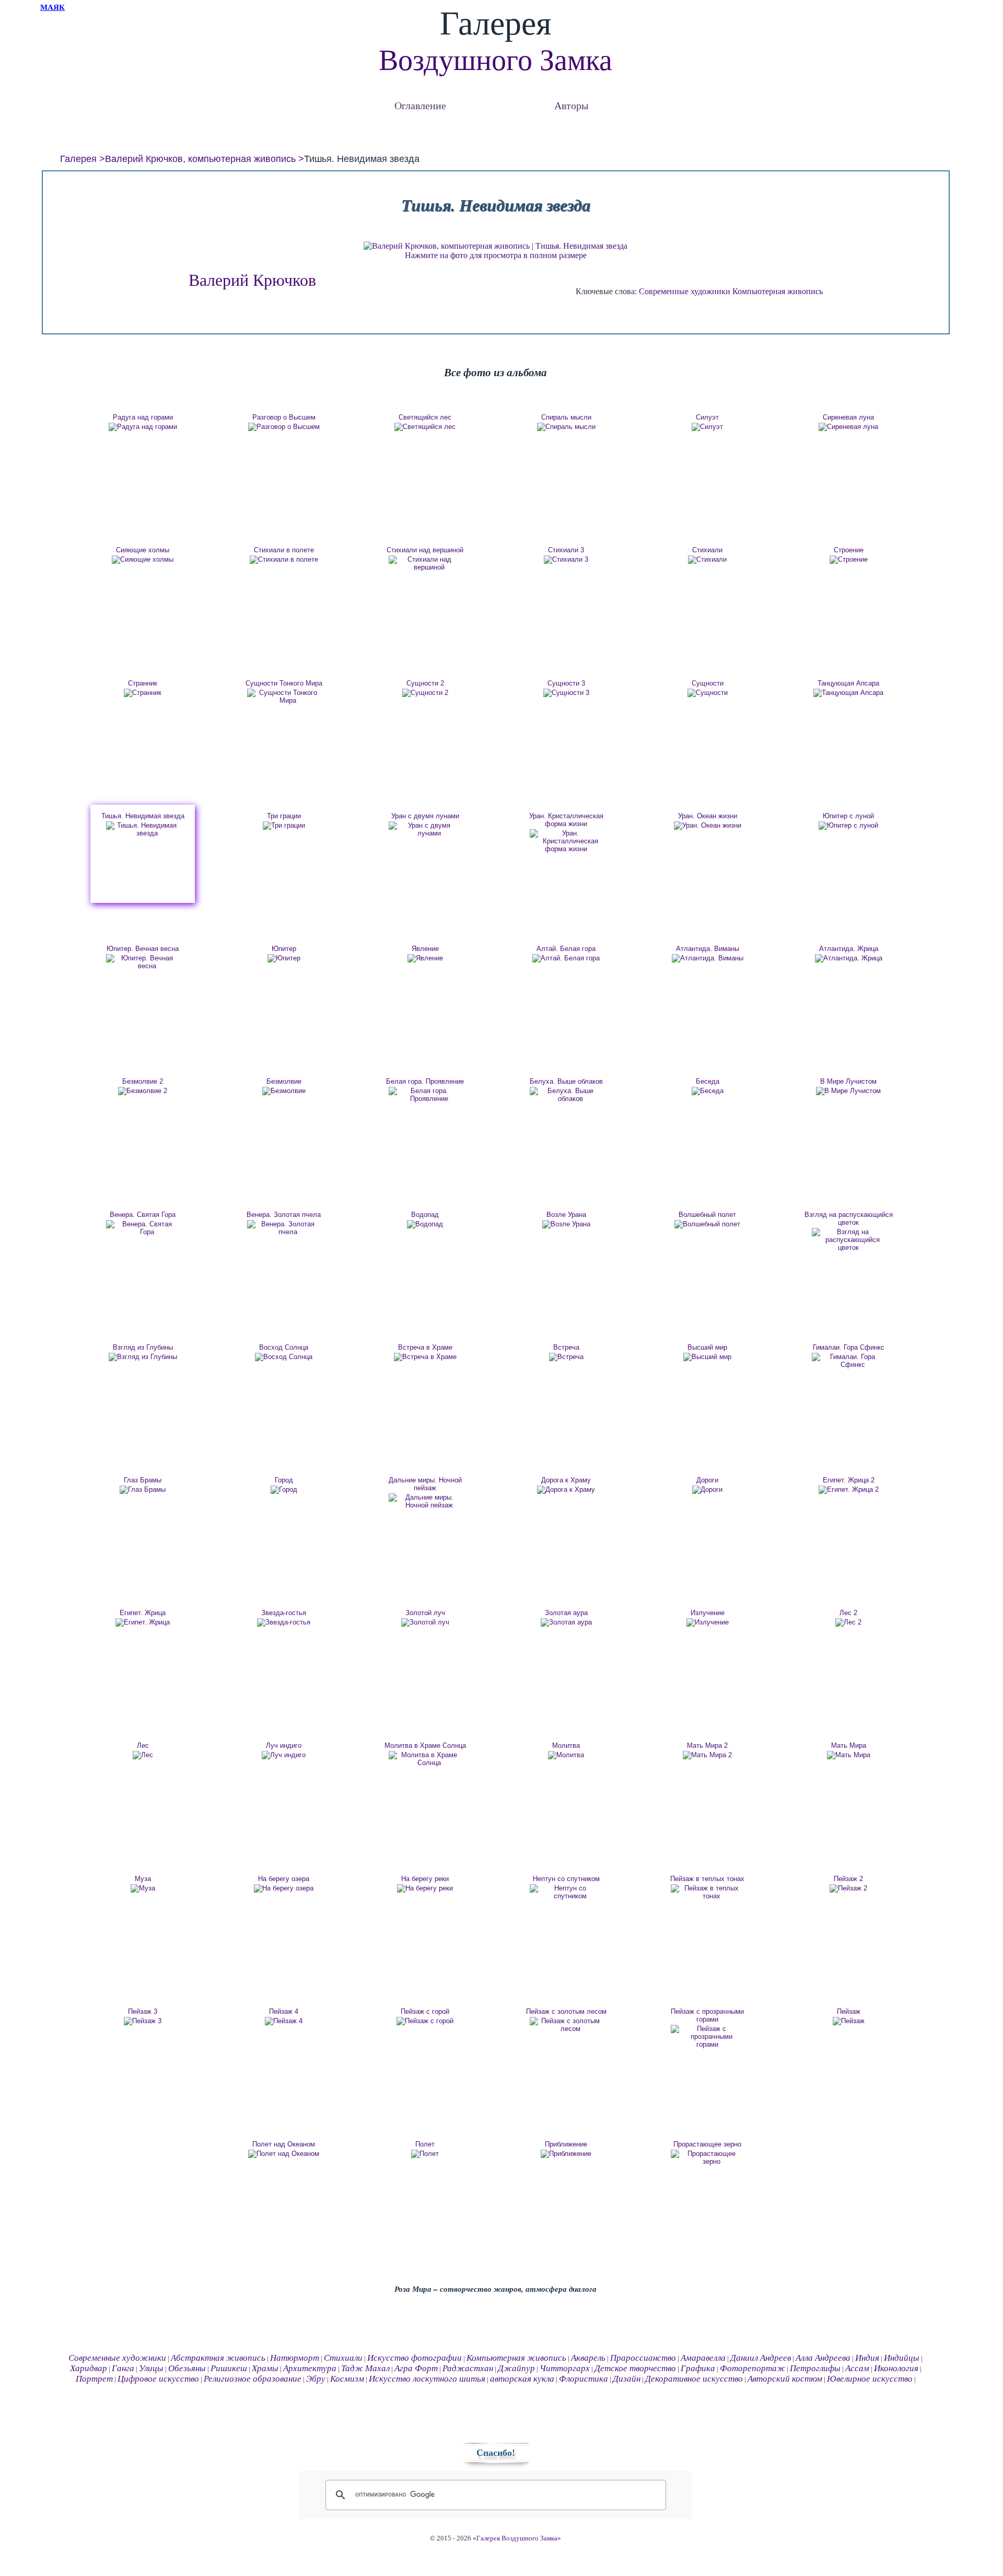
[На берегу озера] (284, 1888)
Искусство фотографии (415, 2358)
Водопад (425, 1215)
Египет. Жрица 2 (849, 1480)
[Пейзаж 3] (143, 2021)
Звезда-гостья (284, 1613)
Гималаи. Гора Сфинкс (849, 1347)
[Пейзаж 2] (848, 1888)
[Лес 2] (848, 1622)
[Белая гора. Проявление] (425, 1095)
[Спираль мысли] (566, 427)
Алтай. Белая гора (566, 949)
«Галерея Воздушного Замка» (517, 2538)
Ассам (857, 2368)
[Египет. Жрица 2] (848, 1490)
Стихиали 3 (566, 550)
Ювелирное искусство (870, 2379)
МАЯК (53, 7)
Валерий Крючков (252, 280)
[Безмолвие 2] (143, 1091)
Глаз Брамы (143, 1480)
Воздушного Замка (495, 60)
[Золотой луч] (425, 1622)
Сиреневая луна (848, 417)
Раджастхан (468, 2368)
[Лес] (143, 1755)
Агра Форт (416, 2368)
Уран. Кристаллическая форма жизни (566, 820)
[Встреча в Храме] (425, 1357)
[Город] (284, 1490)
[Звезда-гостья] (284, 1622)
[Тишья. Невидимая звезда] (143, 829)
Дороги (707, 1480)
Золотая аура (566, 1613)
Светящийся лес (425, 417)
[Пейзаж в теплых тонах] (707, 1892)
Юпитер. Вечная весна (143, 949)
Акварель (588, 2358)
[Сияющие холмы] (143, 560)
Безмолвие (284, 1081)
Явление (425, 949)
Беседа (708, 1081)
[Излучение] (707, 1622)
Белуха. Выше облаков (566, 1081)
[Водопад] (425, 1224)
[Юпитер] (284, 958)
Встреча (566, 1347)
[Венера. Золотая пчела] (284, 1228)
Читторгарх (565, 2368)
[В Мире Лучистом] (848, 1091)
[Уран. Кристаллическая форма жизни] (566, 841)
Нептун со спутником (566, 1879)
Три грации (284, 816)
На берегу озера (284, 1879)
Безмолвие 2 (143, 1081)
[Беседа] (707, 1091)
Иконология (896, 2368)
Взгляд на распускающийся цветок (849, 1219)
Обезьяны (187, 2368)
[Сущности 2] (425, 693)
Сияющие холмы (143, 550)
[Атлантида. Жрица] (848, 958)
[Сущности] (707, 693)
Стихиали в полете (284, 550)
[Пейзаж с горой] (425, 2021)
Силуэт (707, 417)
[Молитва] (566, 1755)
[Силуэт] (707, 427)
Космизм (347, 2379)
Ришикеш (229, 2368)
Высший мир (707, 1347)
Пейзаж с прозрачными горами (707, 2015)
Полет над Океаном (284, 2144)
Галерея (78, 159)
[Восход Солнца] (284, 1357)
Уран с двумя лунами (425, 816)
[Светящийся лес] (425, 427)
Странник (143, 683)
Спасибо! (496, 2453)
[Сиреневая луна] (848, 427)
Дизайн (627, 2379)
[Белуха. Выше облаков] (566, 1095)
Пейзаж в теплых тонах (707, 1879)
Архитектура (310, 2368)
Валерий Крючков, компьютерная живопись (200, 159)
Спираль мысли (566, 417)
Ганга (123, 2368)
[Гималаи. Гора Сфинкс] (848, 1361)
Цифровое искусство (158, 2379)
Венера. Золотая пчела (284, 1215)
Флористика (584, 2379)
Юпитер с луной (848, 816)
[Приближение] (566, 2154)
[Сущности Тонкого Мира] (284, 697)
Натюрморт (295, 2358)
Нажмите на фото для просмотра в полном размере (496, 255)
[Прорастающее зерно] (707, 2157)
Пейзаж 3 (143, 2011)
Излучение (708, 1613)
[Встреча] (566, 1357)
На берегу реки (425, 1879)
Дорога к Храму (566, 1480)
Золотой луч (425, 1613)
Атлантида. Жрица (849, 949)
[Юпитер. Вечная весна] (143, 962)
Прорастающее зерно (707, 2144)
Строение (849, 550)
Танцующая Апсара (848, 683)
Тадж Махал (365, 2368)
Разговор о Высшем (284, 417)
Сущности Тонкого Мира (284, 683)
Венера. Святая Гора (143, 1215)
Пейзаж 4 (284, 2011)
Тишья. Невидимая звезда (143, 816)
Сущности (708, 683)
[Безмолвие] (284, 1091)
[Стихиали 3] (566, 560)
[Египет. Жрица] (143, 1622)
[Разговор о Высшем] (284, 427)
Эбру (316, 2379)
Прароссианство (643, 2358)
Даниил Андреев (761, 2358)
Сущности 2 (425, 683)
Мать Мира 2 (707, 1745)
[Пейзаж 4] (284, 2021)
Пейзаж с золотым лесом (566, 2011)
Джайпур (516, 2368)
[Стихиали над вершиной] (425, 563)
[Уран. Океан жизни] (707, 826)
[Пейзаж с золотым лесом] (566, 2025)
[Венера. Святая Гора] (143, 1228)
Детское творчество (635, 2368)
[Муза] (143, 1888)
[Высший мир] (707, 1357)
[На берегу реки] (425, 1888)
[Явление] (425, 958)
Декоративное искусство (694, 2379)
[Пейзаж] (848, 2021)
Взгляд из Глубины (143, 1347)
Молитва (566, 1745)
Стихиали (707, 550)
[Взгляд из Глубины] (143, 1357)
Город (284, 1480)
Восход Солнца (284, 1347)
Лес (143, 1745)
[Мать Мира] (848, 1755)
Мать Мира (849, 1745)
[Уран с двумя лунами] (425, 829)
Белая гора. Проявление (425, 1081)
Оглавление (420, 105)
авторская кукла (522, 2379)
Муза (143, 1879)
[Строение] (848, 560)
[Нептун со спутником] (566, 1892)
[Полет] (425, 2154)
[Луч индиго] (284, 1755)
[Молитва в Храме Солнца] (425, 1759)
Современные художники (685, 291)
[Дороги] (707, 1490)
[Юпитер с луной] (848, 826)
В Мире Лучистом (848, 1081)
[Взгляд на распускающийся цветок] (848, 1240)
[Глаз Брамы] (143, 1490)
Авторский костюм (785, 2379)
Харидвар (89, 2368)
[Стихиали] (707, 560)
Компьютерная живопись (778, 291)
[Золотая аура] (566, 1622)
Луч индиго (284, 1745)
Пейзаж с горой (425, 2011)
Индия (867, 2358)
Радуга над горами (143, 417)
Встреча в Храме (425, 1347)
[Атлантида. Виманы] (707, 958)
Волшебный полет (707, 1215)
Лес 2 (848, 1613)
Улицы (151, 2368)
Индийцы (902, 2358)
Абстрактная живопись (218, 2358)
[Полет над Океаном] (284, 2154)
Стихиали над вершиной (425, 550)
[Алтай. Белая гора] (566, 958)
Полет (425, 2144)
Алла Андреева (823, 2358)
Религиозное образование (253, 2379)
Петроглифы (815, 2368)
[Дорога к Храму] (566, 1490)
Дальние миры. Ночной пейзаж (425, 1484)
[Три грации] (284, 826)
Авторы (571, 105)
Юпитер (284, 949)
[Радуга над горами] (143, 427)
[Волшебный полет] (707, 1224)
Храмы (265, 2368)
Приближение (566, 2144)
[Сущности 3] (566, 693)
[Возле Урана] (566, 1224)
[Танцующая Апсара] (848, 693)
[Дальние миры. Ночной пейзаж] (425, 1501)
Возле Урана (566, 1215)
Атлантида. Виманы (708, 949)
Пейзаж (849, 2011)
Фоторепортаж (753, 2368)
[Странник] (143, 693)
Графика (698, 2368)
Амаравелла (703, 2358)
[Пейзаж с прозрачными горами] (707, 2037)
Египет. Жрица (143, 1613)
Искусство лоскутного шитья (427, 2379)
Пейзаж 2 (848, 1879)
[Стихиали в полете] (284, 560)
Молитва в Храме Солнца (425, 1745)
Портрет (94, 2379)
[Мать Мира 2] (707, 1755)
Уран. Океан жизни (708, 816)
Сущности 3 (566, 683)
